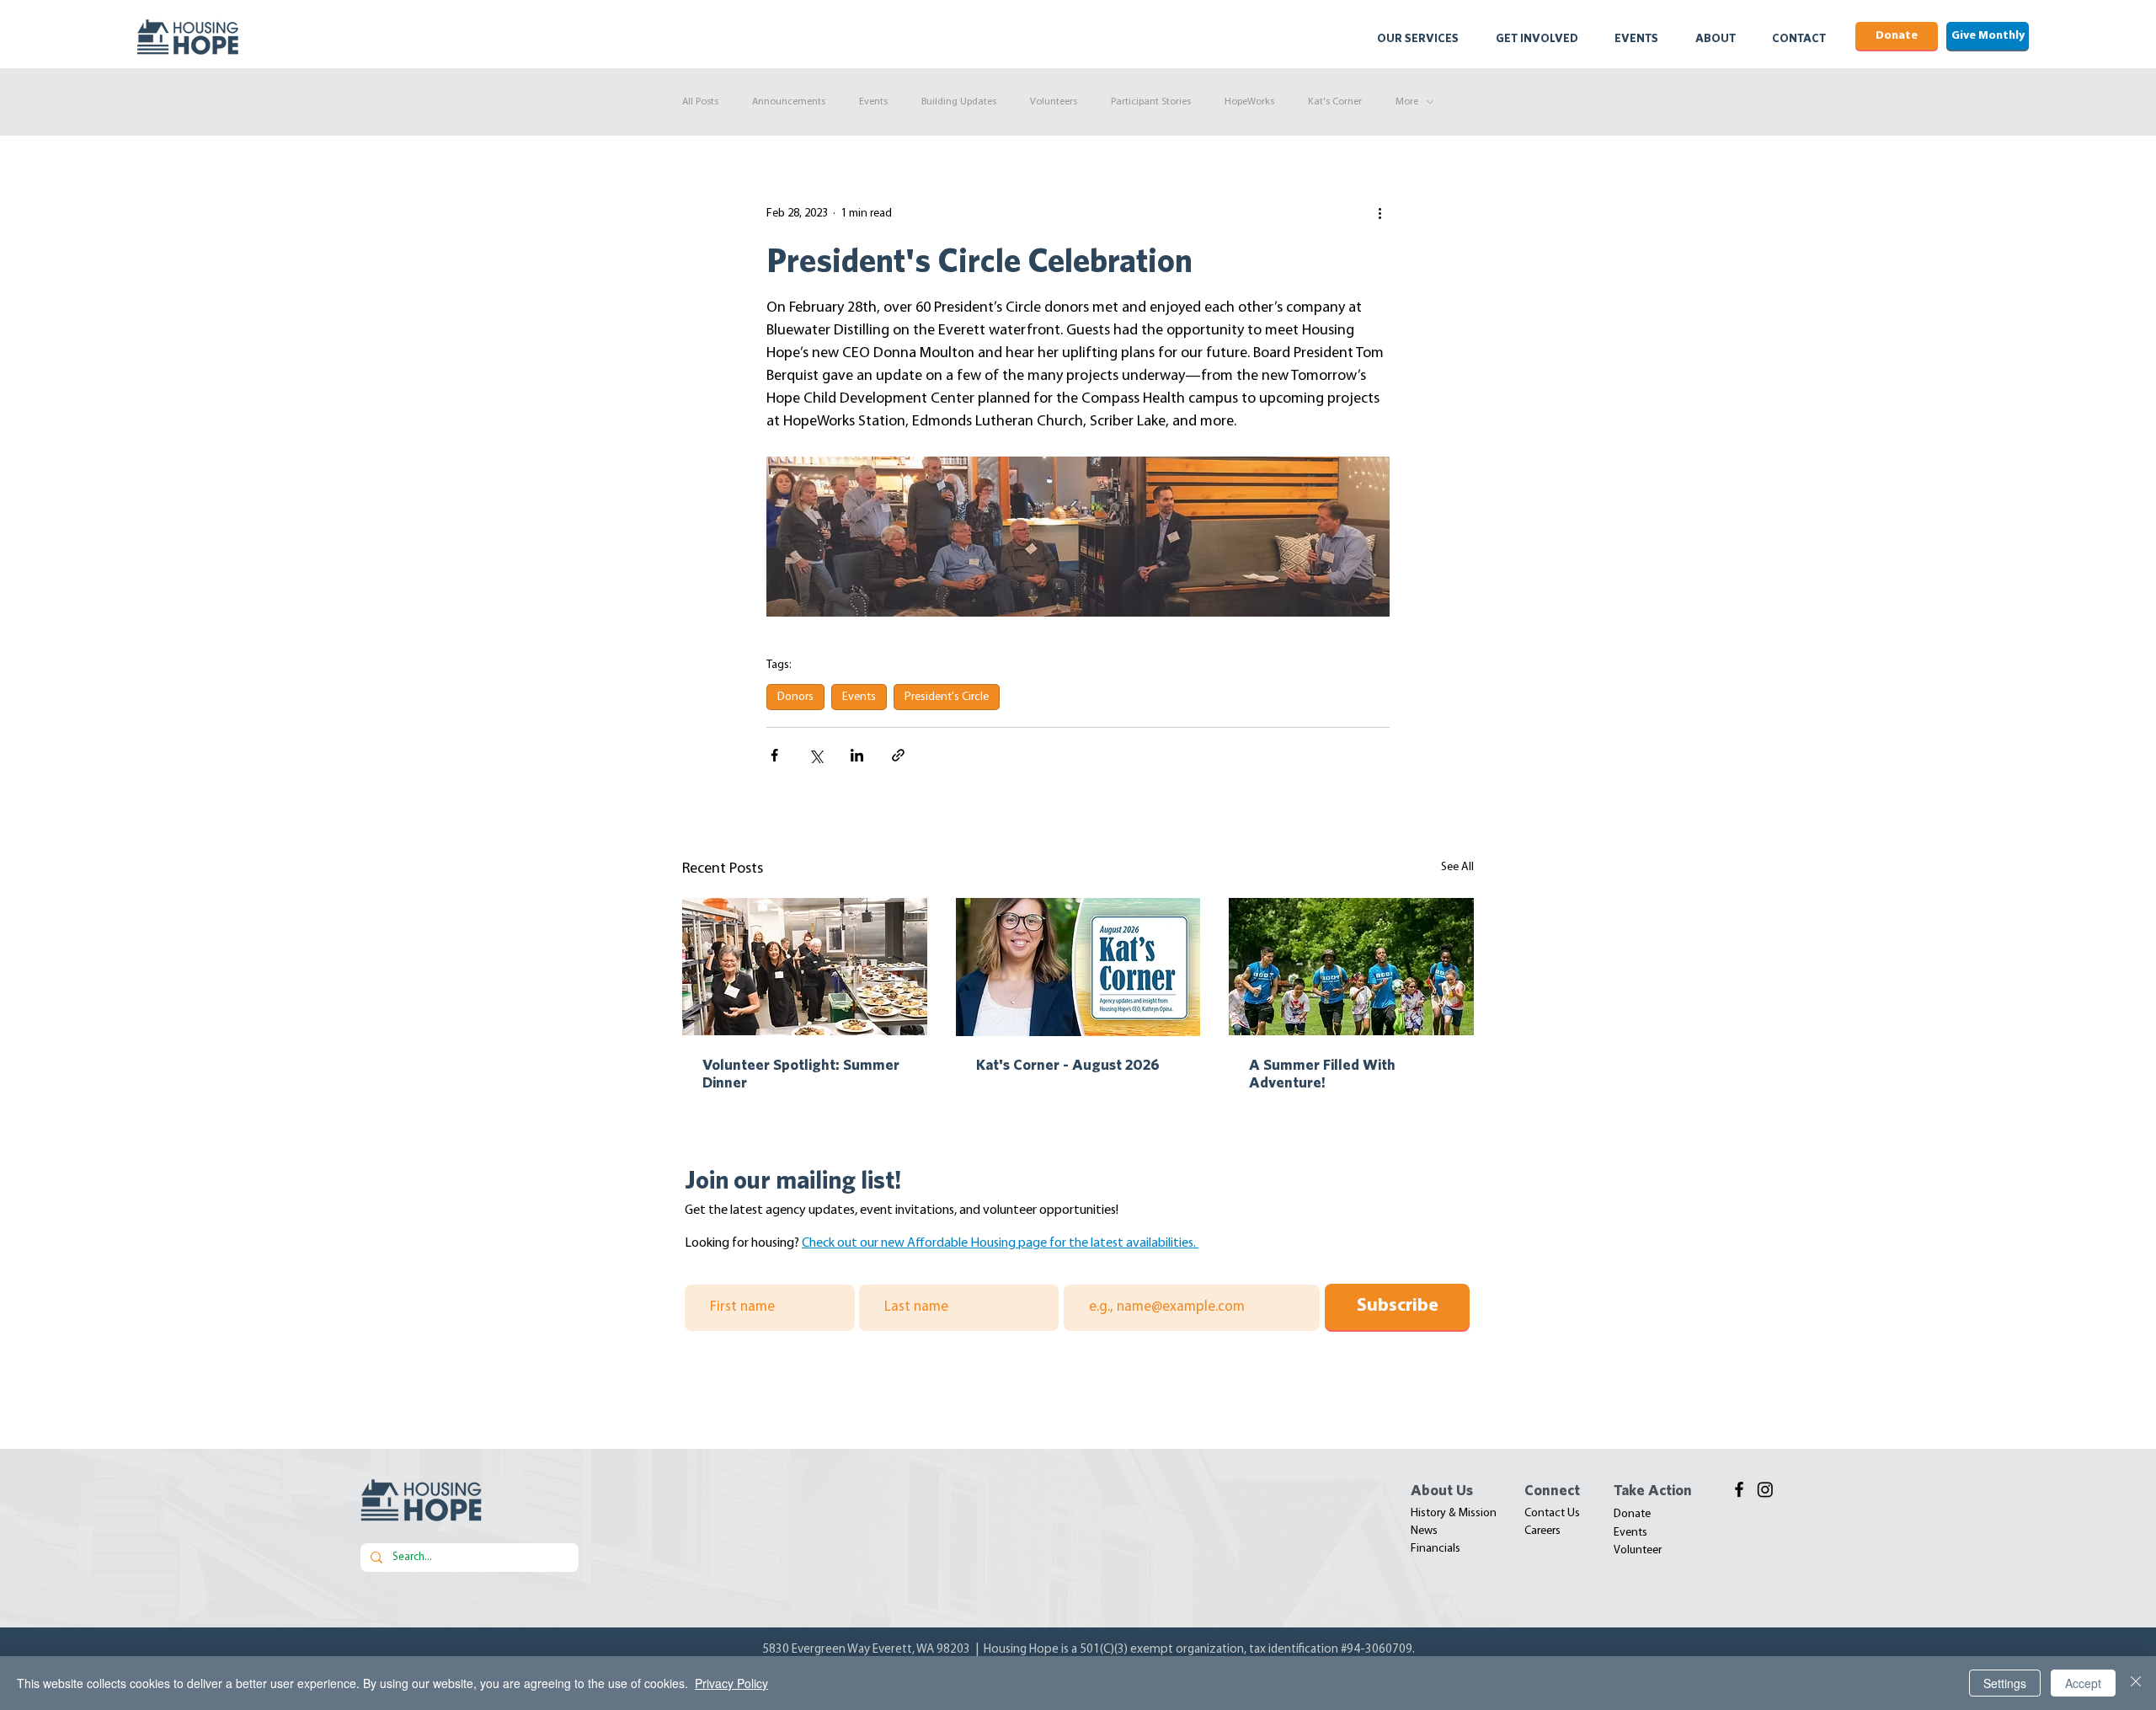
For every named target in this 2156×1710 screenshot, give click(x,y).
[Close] (2136, 1683)
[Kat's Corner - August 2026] (1078, 967)
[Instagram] (1765, 1489)
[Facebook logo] (1739, 1489)
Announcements (789, 102)
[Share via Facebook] (774, 755)
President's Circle (947, 697)
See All (1457, 867)
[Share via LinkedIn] (857, 755)
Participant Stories (1151, 102)
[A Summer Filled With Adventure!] (1351, 967)
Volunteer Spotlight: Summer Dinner (801, 1073)
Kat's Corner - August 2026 (1068, 1064)
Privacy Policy (731, 1683)
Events (873, 102)
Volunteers (1054, 102)
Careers (1542, 1531)
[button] (1429, 38)
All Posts (700, 102)
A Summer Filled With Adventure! (1322, 1073)
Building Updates (959, 102)
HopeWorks (1249, 102)
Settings (2005, 1683)
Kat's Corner (1335, 102)
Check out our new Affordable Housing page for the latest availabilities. (1000, 1243)
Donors (795, 697)
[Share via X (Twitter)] (816, 755)
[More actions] (1380, 213)
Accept (2083, 1683)
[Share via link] (898, 755)
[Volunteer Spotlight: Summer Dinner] (805, 967)
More (1407, 102)
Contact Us (1552, 1513)
